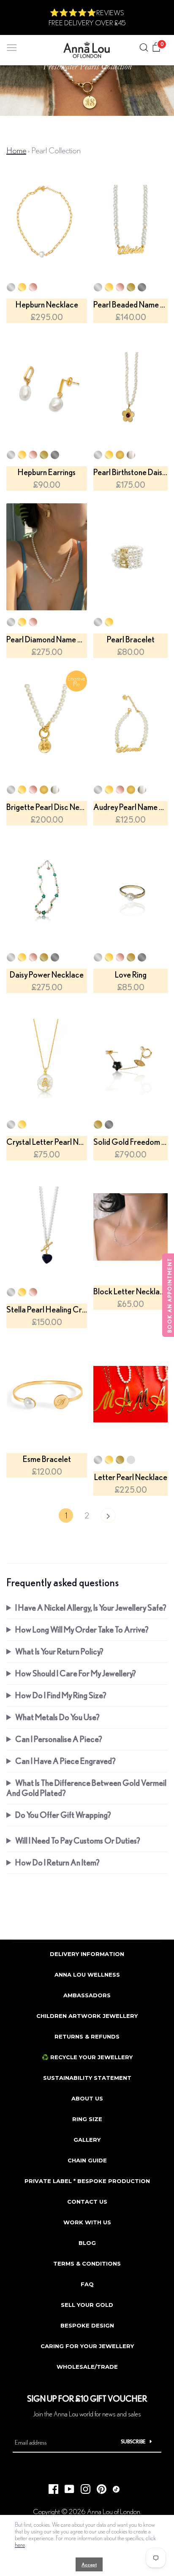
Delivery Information (87, 1954)
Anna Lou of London (114, 2511)
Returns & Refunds (87, 2036)
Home (16, 150)
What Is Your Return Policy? (59, 1651)
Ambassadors (87, 1995)
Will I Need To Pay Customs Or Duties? (78, 1840)
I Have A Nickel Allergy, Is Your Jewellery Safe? (91, 1607)
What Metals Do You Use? (57, 1717)
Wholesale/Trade (87, 2367)
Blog (87, 2243)
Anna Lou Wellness (87, 1975)
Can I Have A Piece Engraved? (65, 1761)
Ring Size (87, 2119)
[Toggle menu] (12, 46)
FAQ (87, 2284)
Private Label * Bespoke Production (87, 2181)
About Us (87, 2098)
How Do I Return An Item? (57, 1862)
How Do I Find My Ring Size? (61, 1695)
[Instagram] (82, 2487)
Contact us (87, 2202)
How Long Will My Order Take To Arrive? (82, 1629)
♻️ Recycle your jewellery (87, 2057)
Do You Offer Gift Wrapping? (63, 1815)
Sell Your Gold (87, 2305)
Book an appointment (170, 1295)
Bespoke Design (87, 2325)
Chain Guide (87, 2160)
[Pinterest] (98, 2487)
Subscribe (133, 2441)
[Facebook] (50, 2487)
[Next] (108, 1518)
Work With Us (87, 2222)
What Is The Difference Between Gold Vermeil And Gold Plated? (86, 1788)
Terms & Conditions (87, 2263)
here (20, 2545)
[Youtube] (66, 2487)
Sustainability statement (87, 2078)
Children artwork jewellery (87, 2016)
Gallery (87, 2140)
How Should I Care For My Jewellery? (76, 1673)
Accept (89, 2564)
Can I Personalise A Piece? (59, 1739)
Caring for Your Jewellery (87, 2346)
